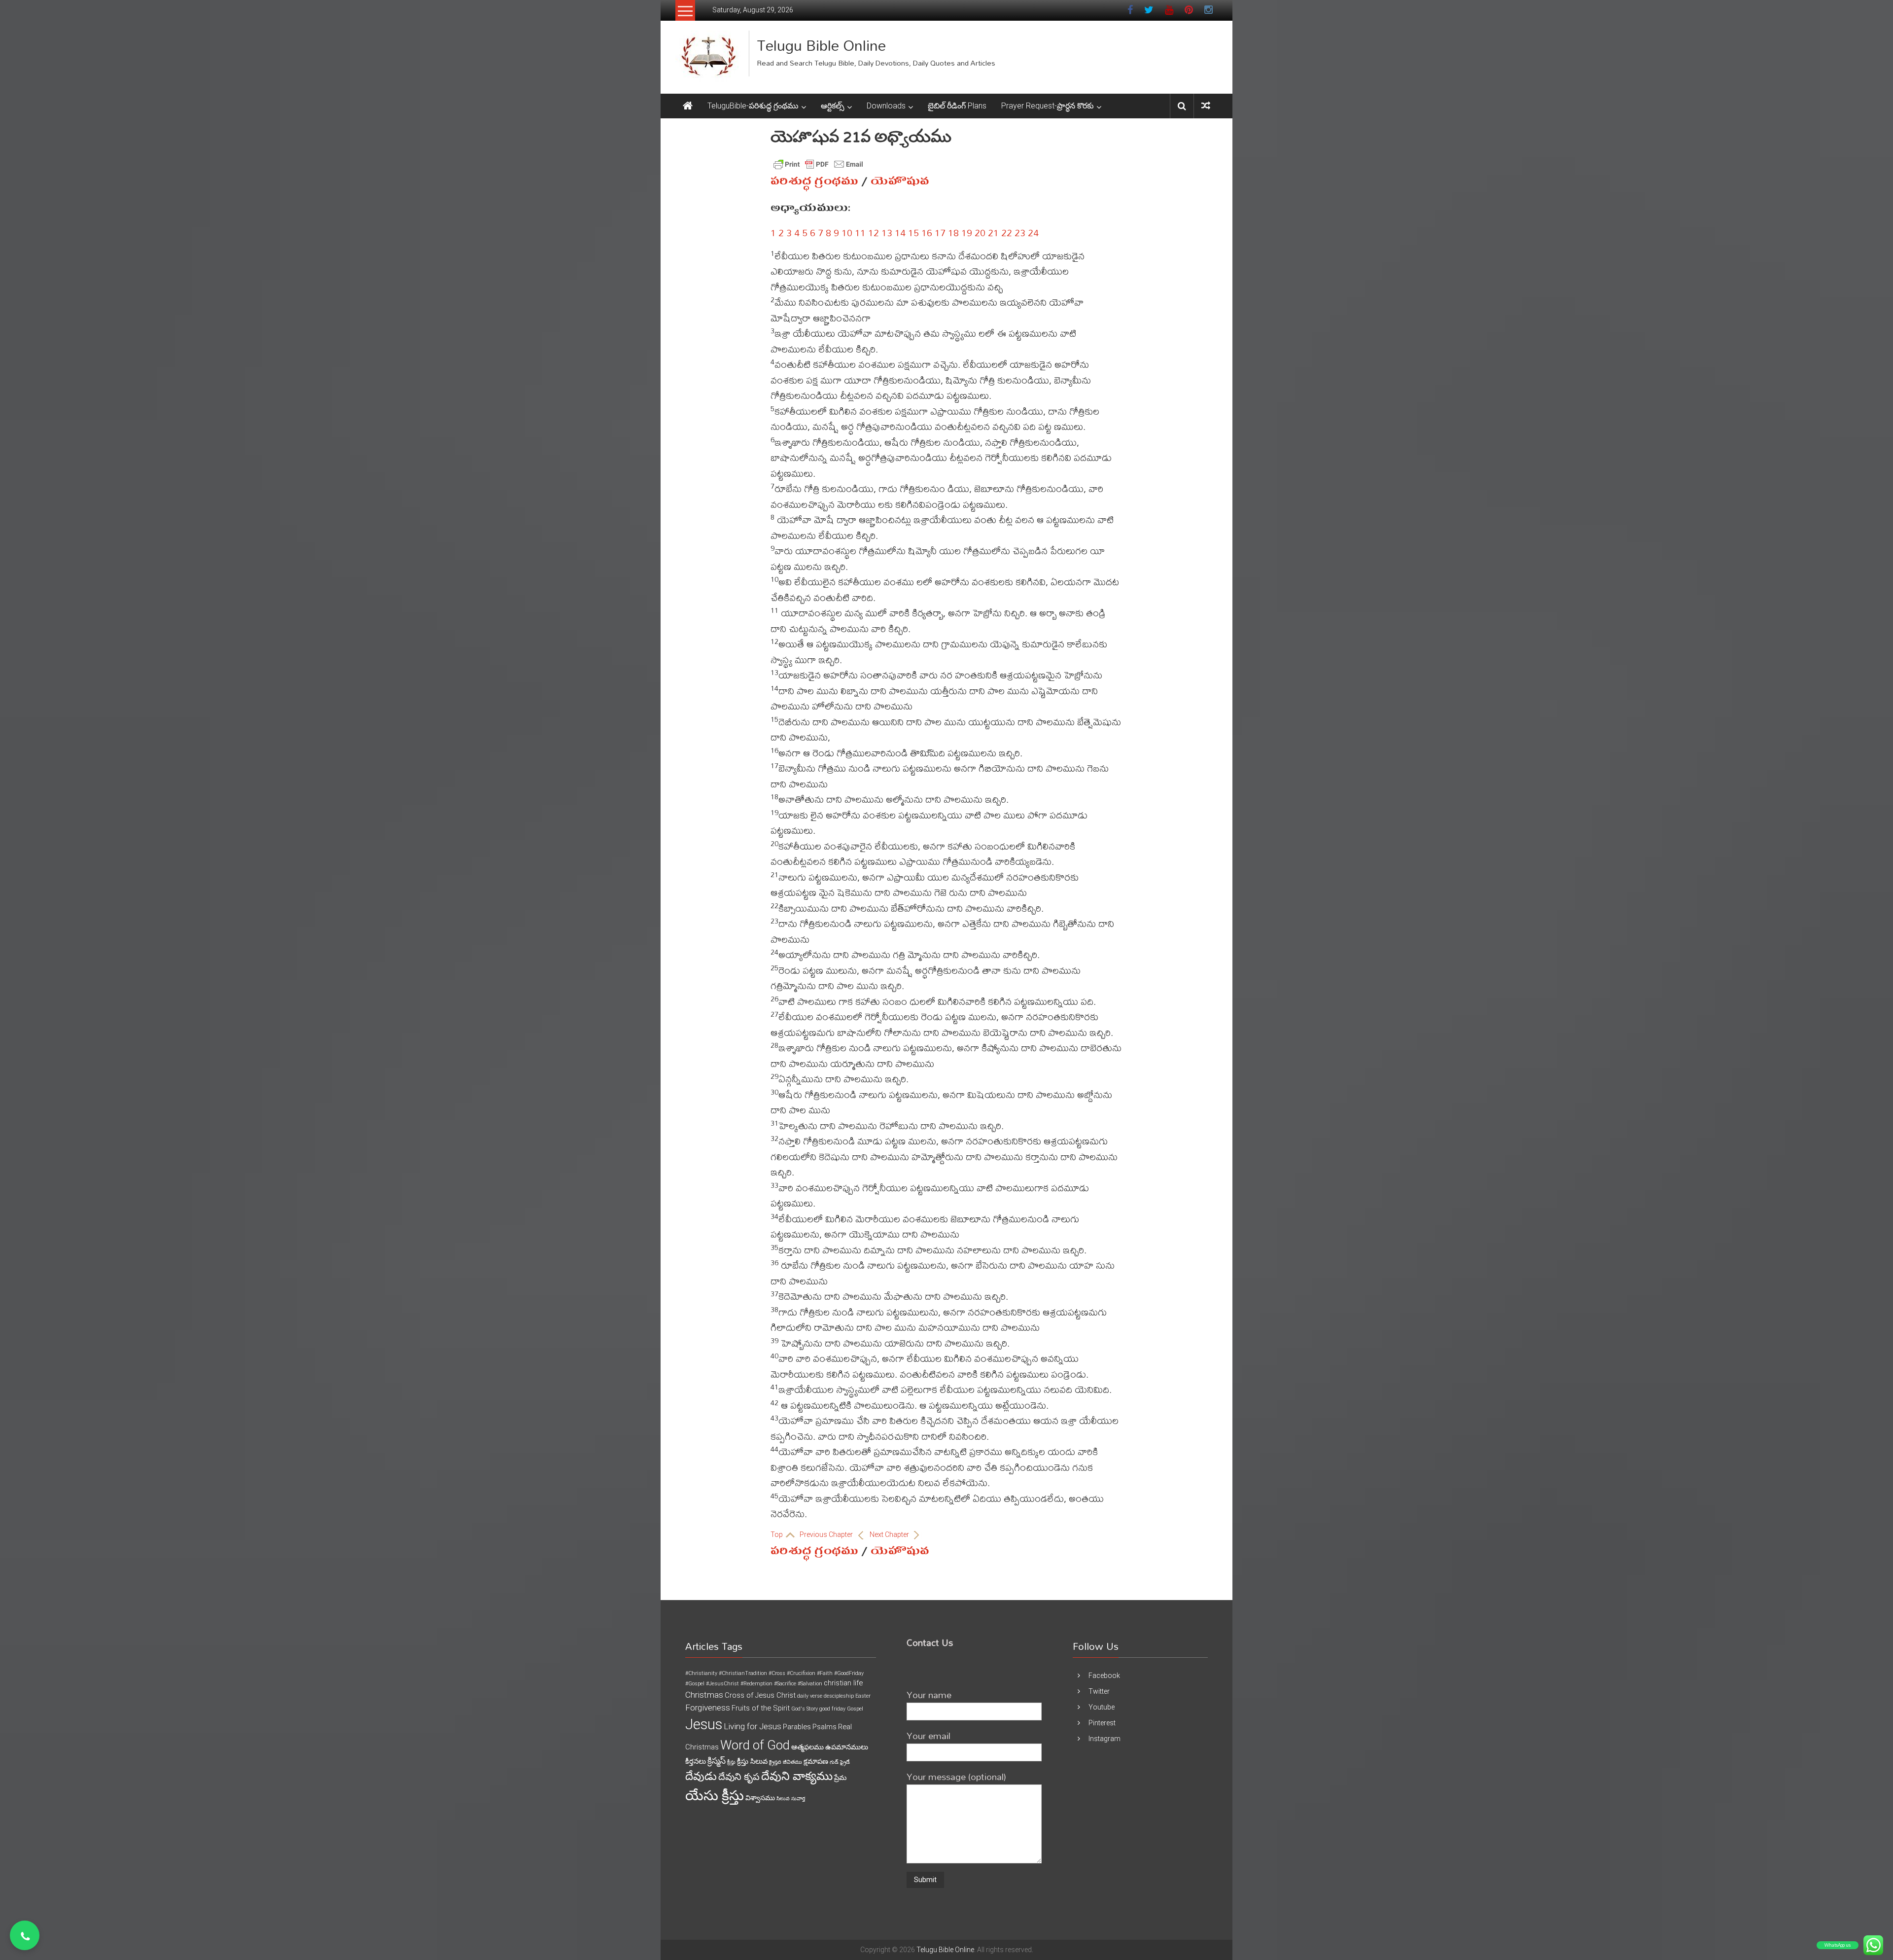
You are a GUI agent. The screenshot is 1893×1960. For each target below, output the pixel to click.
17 (940, 232)
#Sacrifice (785, 1684)
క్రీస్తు (731, 1762)
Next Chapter (890, 1534)
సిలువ (783, 1799)
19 (967, 232)
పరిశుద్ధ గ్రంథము (814, 181)
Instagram (1104, 1739)
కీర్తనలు (696, 1761)
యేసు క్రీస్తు (715, 1796)
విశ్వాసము (760, 1798)
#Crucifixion (801, 1673)
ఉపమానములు (847, 1747)
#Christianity (701, 1673)
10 (847, 232)
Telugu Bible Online (821, 45)
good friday (832, 1709)
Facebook (1104, 1675)
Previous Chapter (827, 1534)
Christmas (704, 1695)
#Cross (777, 1673)
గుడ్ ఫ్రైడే (840, 1762)
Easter (863, 1696)
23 (1020, 232)
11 (860, 232)
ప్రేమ (840, 1778)
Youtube (1102, 1707)
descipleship (839, 1696)
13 (887, 232)
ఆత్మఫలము (807, 1747)
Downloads (886, 106)
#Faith (825, 1673)
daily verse (810, 1696)
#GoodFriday (849, 1673)
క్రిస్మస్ (717, 1761)
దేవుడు (701, 1776)
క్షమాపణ (816, 1761)
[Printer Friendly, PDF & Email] (818, 164)
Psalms (824, 1727)
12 (874, 232)
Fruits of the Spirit (761, 1708)
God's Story (805, 1709)
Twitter (1099, 1691)
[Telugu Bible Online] (688, 106)
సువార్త (798, 1799)
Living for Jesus (753, 1726)
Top (777, 1534)
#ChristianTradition (743, 1673)
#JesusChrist (722, 1684)
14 (900, 232)
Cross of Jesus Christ (760, 1695)
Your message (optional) (956, 1776)
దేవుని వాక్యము (797, 1776)
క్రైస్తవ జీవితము (786, 1762)
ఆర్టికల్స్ (833, 106)
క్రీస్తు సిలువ (752, 1761)
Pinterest (1102, 1723)
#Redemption (756, 1684)
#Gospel (695, 1684)
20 (980, 232)
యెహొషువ (900, 181)
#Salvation (810, 1684)
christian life (843, 1683)
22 (1007, 232)
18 (953, 232)
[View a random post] (1206, 106)
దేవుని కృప (739, 1777)
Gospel (855, 1709)
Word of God (755, 1745)
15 (913, 232)
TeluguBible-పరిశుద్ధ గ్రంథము (753, 106)
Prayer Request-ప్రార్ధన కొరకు (1048, 106)
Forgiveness (708, 1708)
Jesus (704, 1724)
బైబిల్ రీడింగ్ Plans (957, 106)
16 (927, 232)
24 (1033, 232)
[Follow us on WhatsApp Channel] (25, 1935)
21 (993, 232)
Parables (797, 1727)
